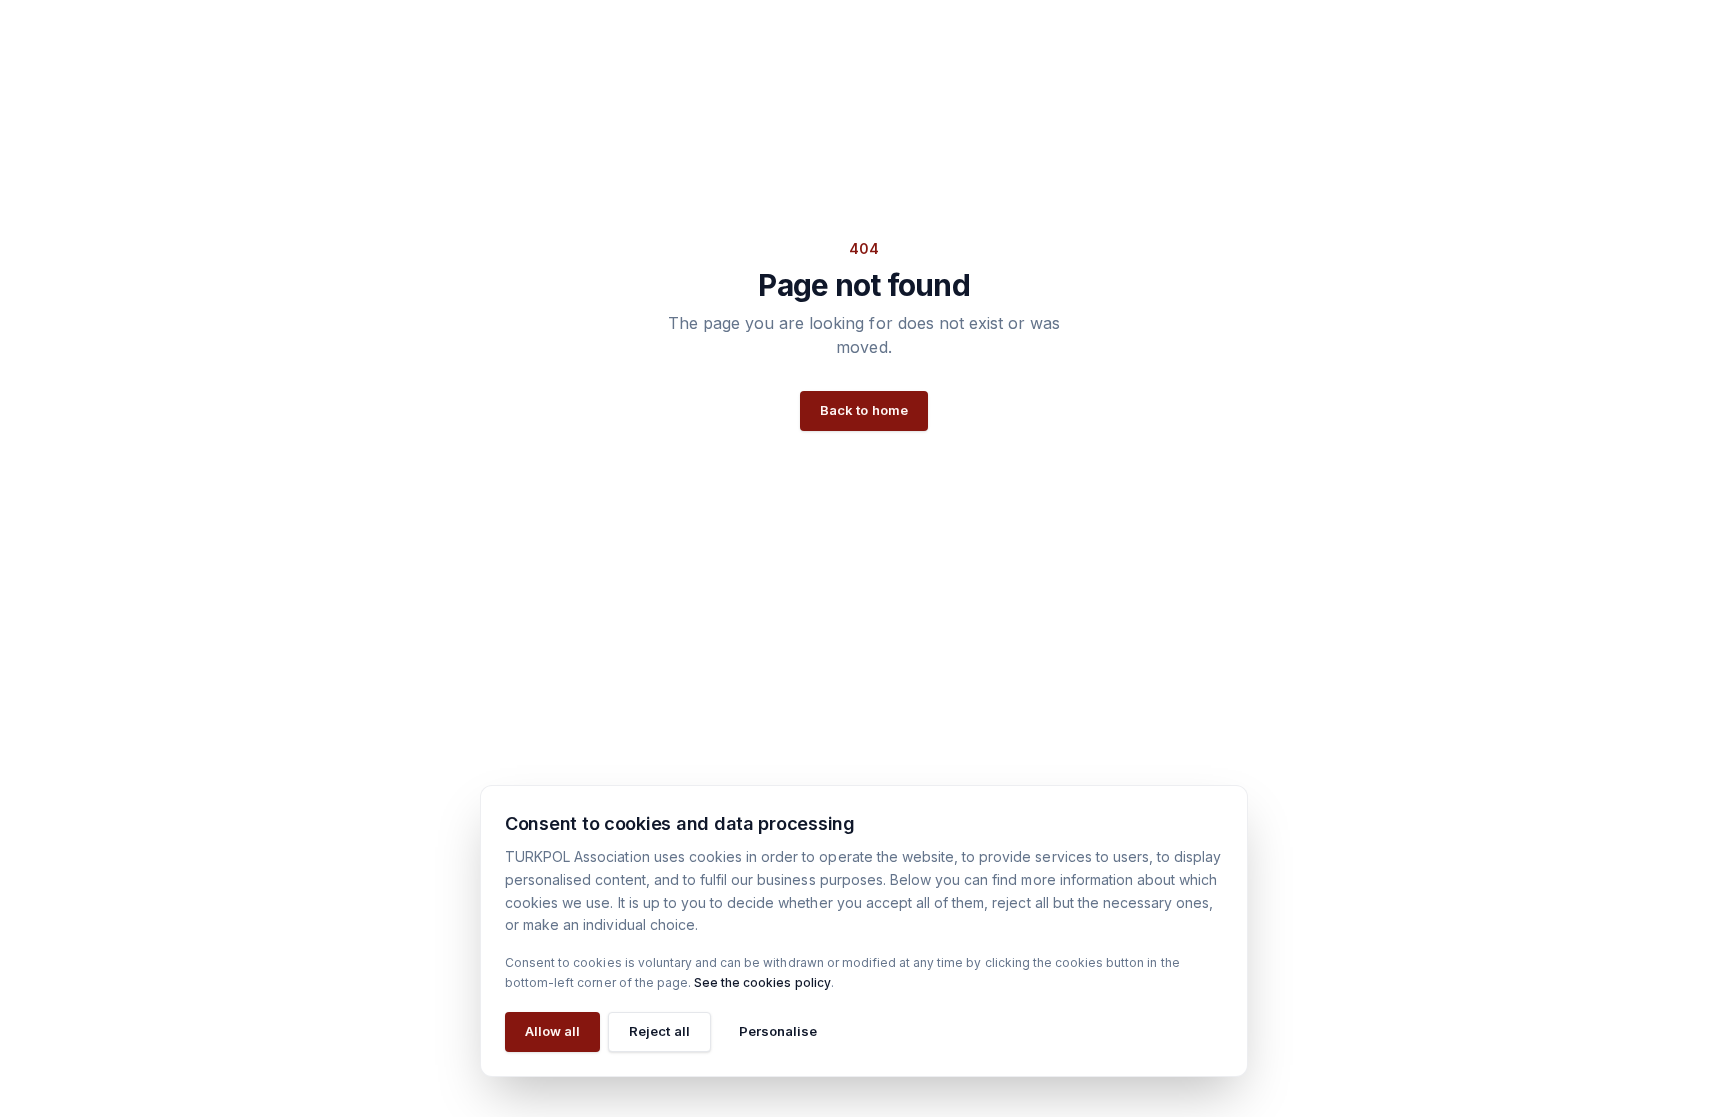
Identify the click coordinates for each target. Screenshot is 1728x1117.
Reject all (659, 1031)
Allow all (552, 1031)
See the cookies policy (762, 982)
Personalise (778, 1031)
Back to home (863, 410)
